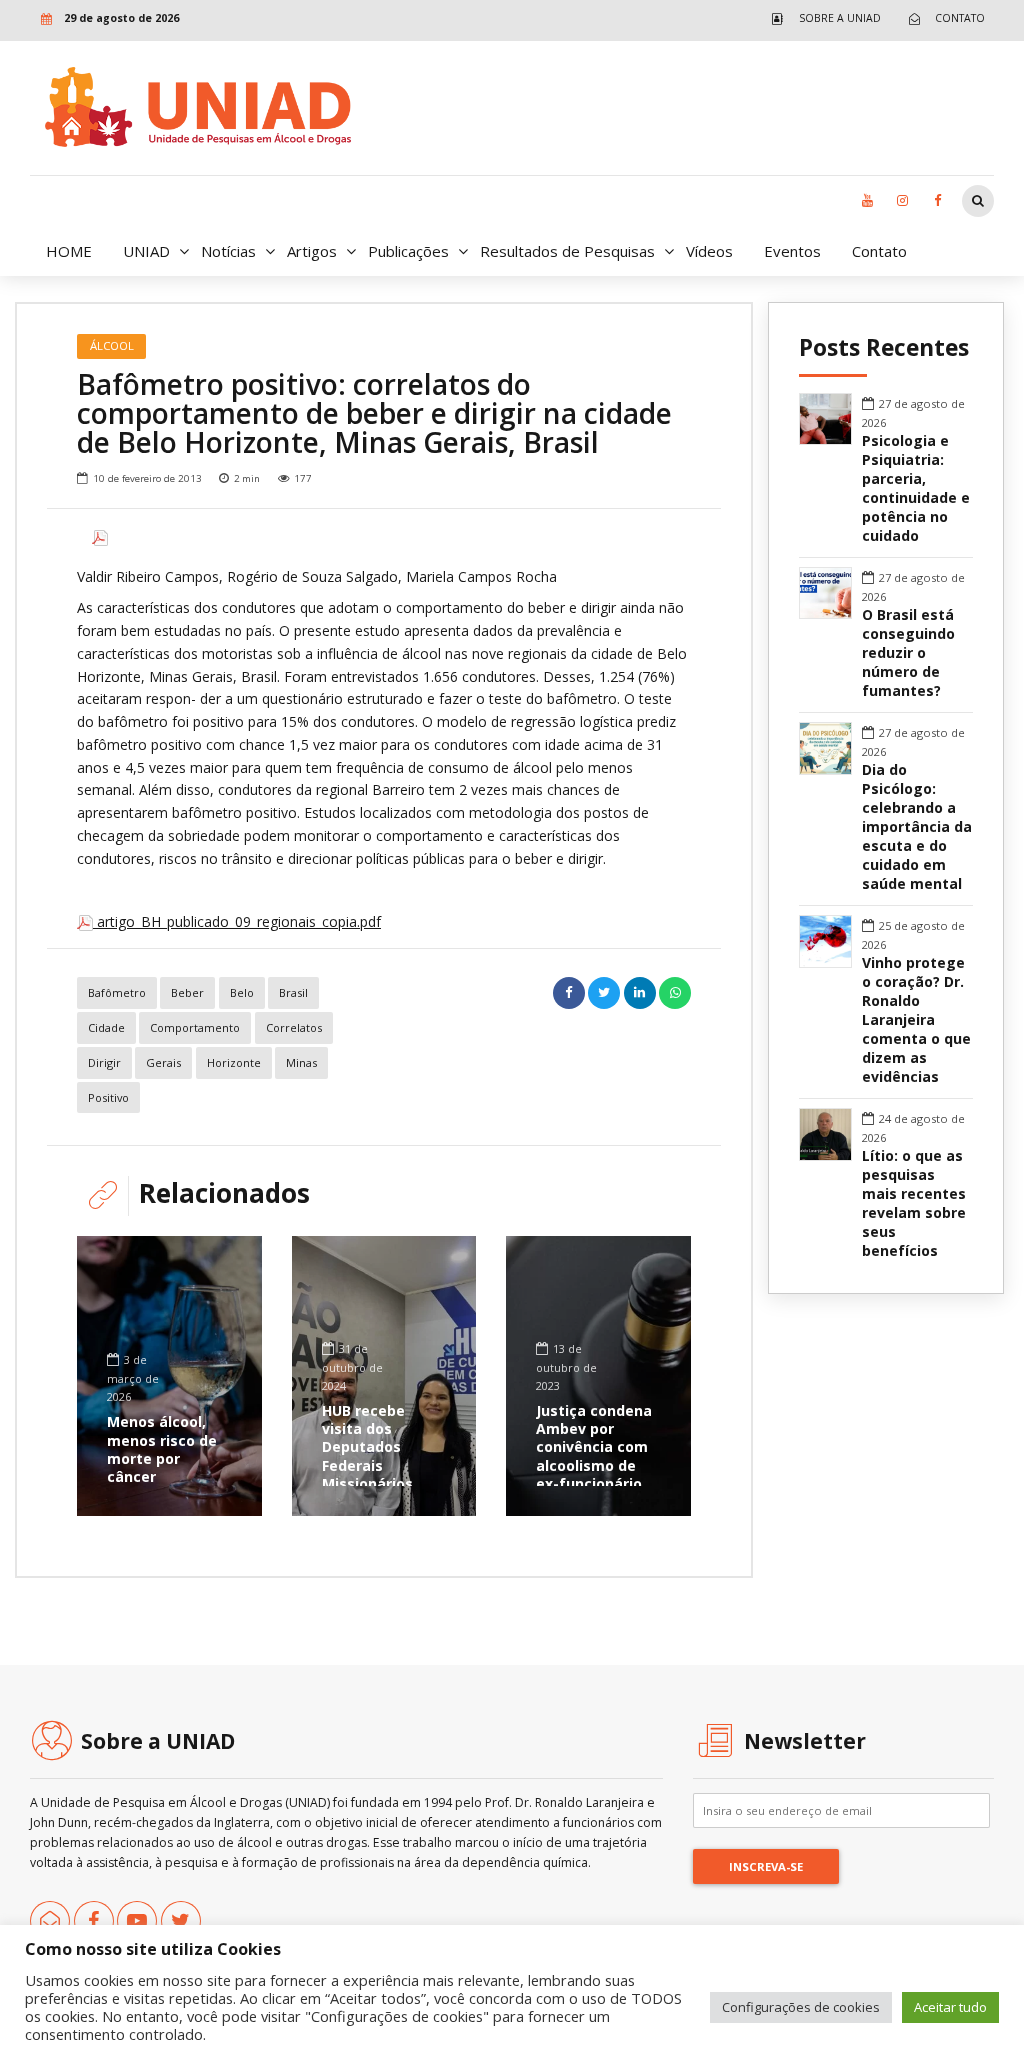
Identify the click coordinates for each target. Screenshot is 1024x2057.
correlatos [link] (294, 1027)
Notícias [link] (228, 251)
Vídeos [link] (709, 251)
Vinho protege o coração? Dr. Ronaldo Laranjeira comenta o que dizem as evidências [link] (916, 1020)
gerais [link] (163, 1062)
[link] (821, 18)
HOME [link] (69, 251)
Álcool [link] (112, 345)
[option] (384, 538)
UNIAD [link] (146, 251)
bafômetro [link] (117, 992)
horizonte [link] (234, 1062)
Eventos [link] (792, 251)
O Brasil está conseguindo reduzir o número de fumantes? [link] (908, 653)
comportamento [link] (195, 1027)
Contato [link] (879, 251)
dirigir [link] (104, 1062)
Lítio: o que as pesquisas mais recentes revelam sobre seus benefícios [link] (914, 1203)
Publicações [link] (408, 251)
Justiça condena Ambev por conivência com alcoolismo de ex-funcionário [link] (594, 1447)
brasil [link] (293, 992)
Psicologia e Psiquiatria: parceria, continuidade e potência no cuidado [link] (916, 488)
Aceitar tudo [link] (950, 2007)
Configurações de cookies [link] (801, 2007)
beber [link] (187, 992)
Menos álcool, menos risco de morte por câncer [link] (162, 1449)
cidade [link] (106, 1027)
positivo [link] (108, 1097)
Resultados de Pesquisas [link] (567, 251)
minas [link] (301, 1062)
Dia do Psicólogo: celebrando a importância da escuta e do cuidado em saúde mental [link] (917, 827)
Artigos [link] (312, 251)
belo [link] (242, 992)
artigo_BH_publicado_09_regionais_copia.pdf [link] (237, 921)
